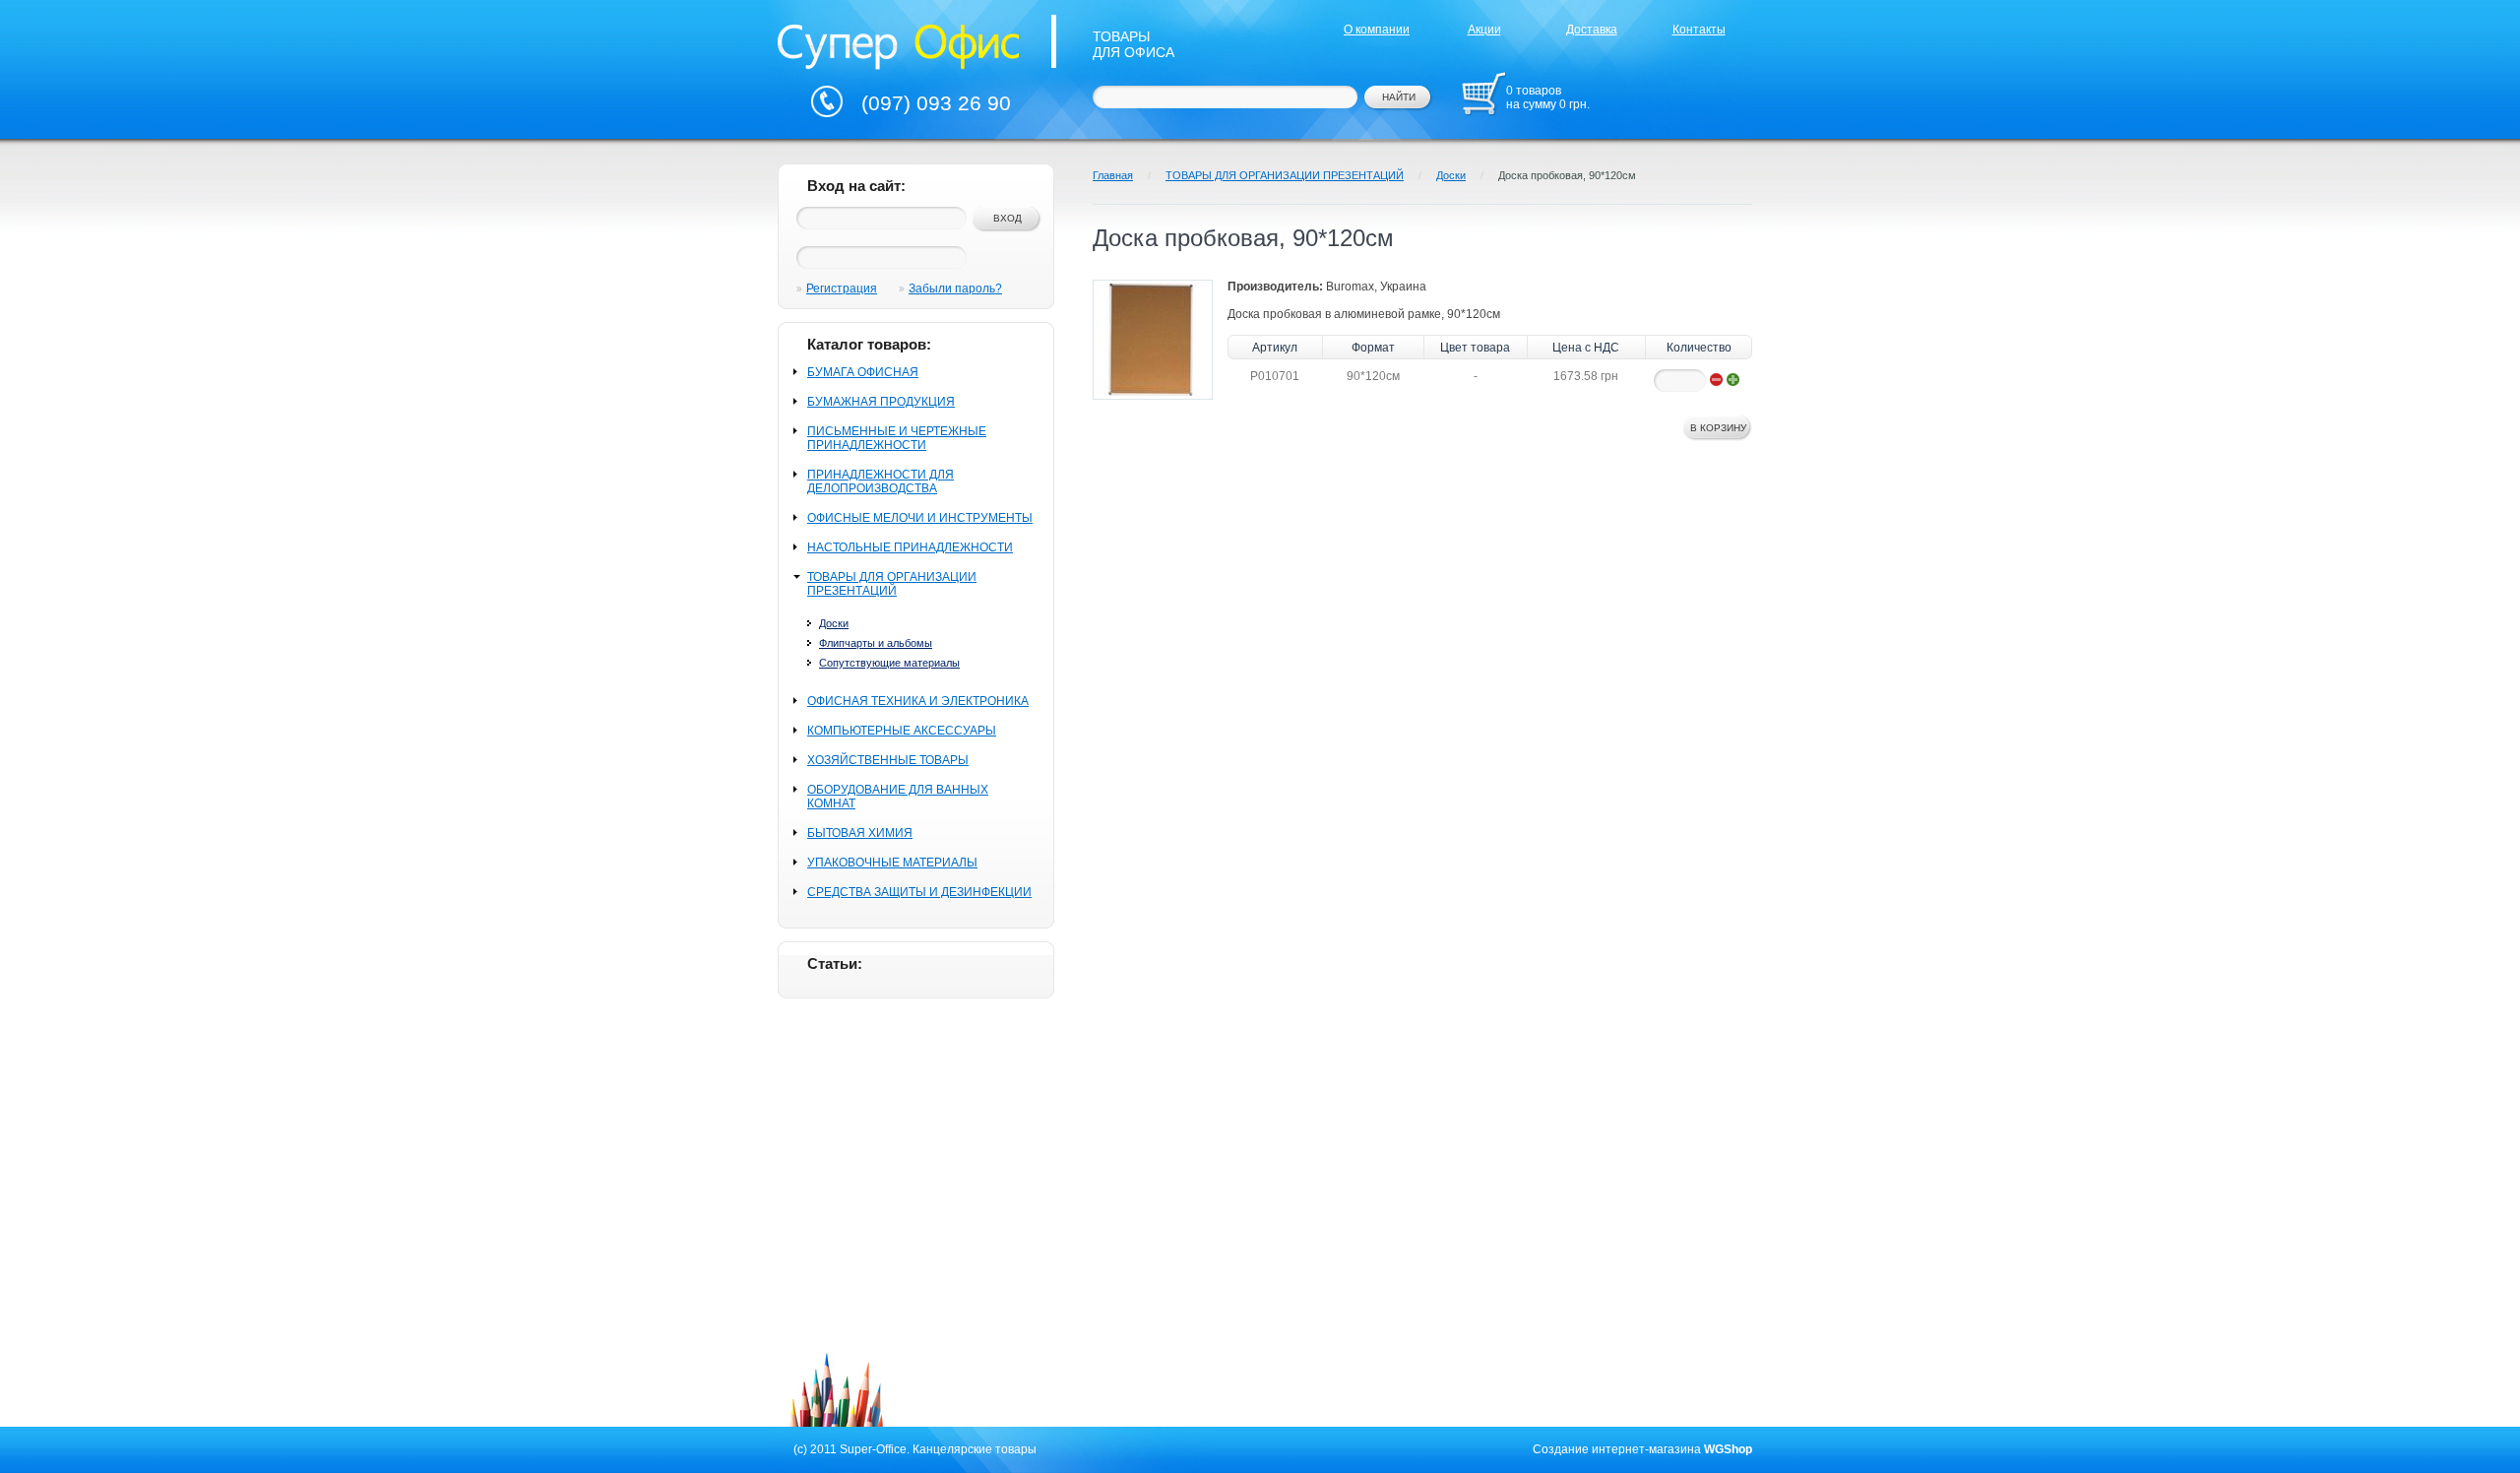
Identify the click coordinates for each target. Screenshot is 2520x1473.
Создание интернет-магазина (1617, 1449)
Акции (1484, 30)
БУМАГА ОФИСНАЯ (863, 372)
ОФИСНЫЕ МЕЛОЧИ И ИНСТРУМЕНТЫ (920, 518)
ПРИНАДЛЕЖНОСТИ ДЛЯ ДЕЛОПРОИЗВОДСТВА (881, 481)
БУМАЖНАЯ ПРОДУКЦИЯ (881, 402)
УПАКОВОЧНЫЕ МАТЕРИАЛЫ (892, 863)
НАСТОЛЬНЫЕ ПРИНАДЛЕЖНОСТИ (910, 547)
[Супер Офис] (899, 44)
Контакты (1699, 30)
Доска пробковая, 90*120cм (1567, 175)
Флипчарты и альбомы (876, 643)
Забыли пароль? (955, 288)
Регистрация (842, 288)
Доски (834, 623)
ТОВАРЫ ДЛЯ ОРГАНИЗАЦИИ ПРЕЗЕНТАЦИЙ (892, 584)
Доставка (1592, 30)
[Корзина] (1483, 94)
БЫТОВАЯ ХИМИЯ (860, 833)
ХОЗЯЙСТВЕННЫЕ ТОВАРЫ (888, 760)
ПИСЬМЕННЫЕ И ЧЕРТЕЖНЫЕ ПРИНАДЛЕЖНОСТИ (897, 438)
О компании (1377, 30)
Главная (1113, 175)
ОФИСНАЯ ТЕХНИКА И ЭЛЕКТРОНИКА (918, 701)
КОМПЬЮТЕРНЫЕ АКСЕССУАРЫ (902, 731)
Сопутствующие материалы (889, 663)
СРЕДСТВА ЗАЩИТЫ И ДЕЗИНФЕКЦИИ (919, 892)
